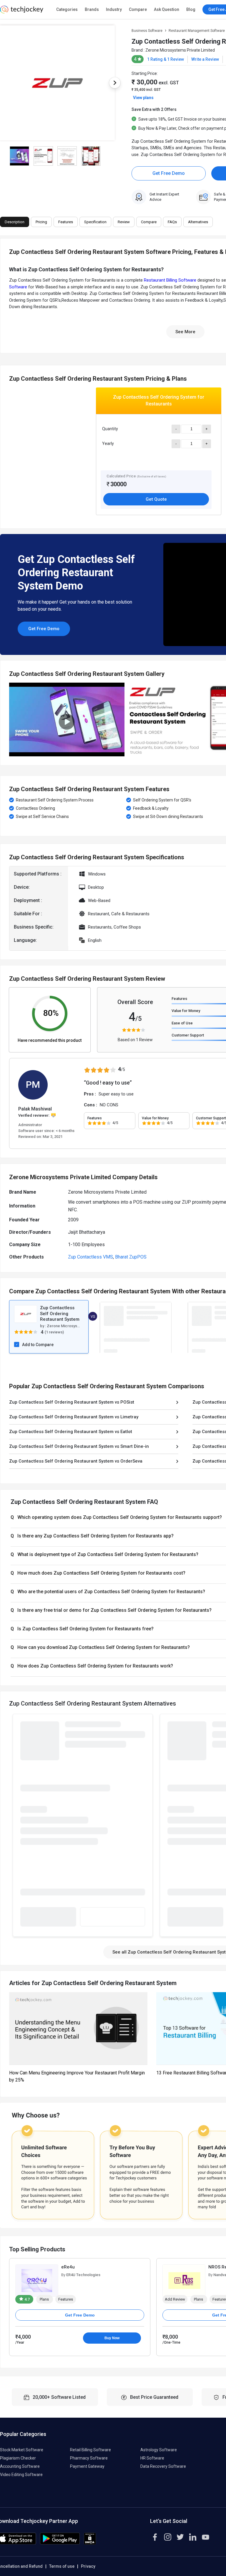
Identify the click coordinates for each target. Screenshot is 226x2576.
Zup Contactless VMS (90, 1257)
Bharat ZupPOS (131, 1257)
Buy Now (112, 2338)
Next (115, 83)
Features (179, 999)
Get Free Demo (169, 173)
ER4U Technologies (83, 2275)
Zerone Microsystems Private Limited (180, 50)
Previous (9, 719)
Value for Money (186, 1011)
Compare (138, 9)
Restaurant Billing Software (170, 280)
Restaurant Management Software (197, 31)
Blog (191, 9)
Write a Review (205, 59)
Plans (44, 2299)
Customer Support (188, 1035)
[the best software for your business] (22, 12)
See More (185, 332)
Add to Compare (38, 1345)
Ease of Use (182, 1023)
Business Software (147, 31)
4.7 (27, 2299)
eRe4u (68, 2267)
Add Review (175, 2299)
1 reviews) (55, 1332)
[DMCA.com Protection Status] (90, 2543)
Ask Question (167, 9)
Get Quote (156, 499)
